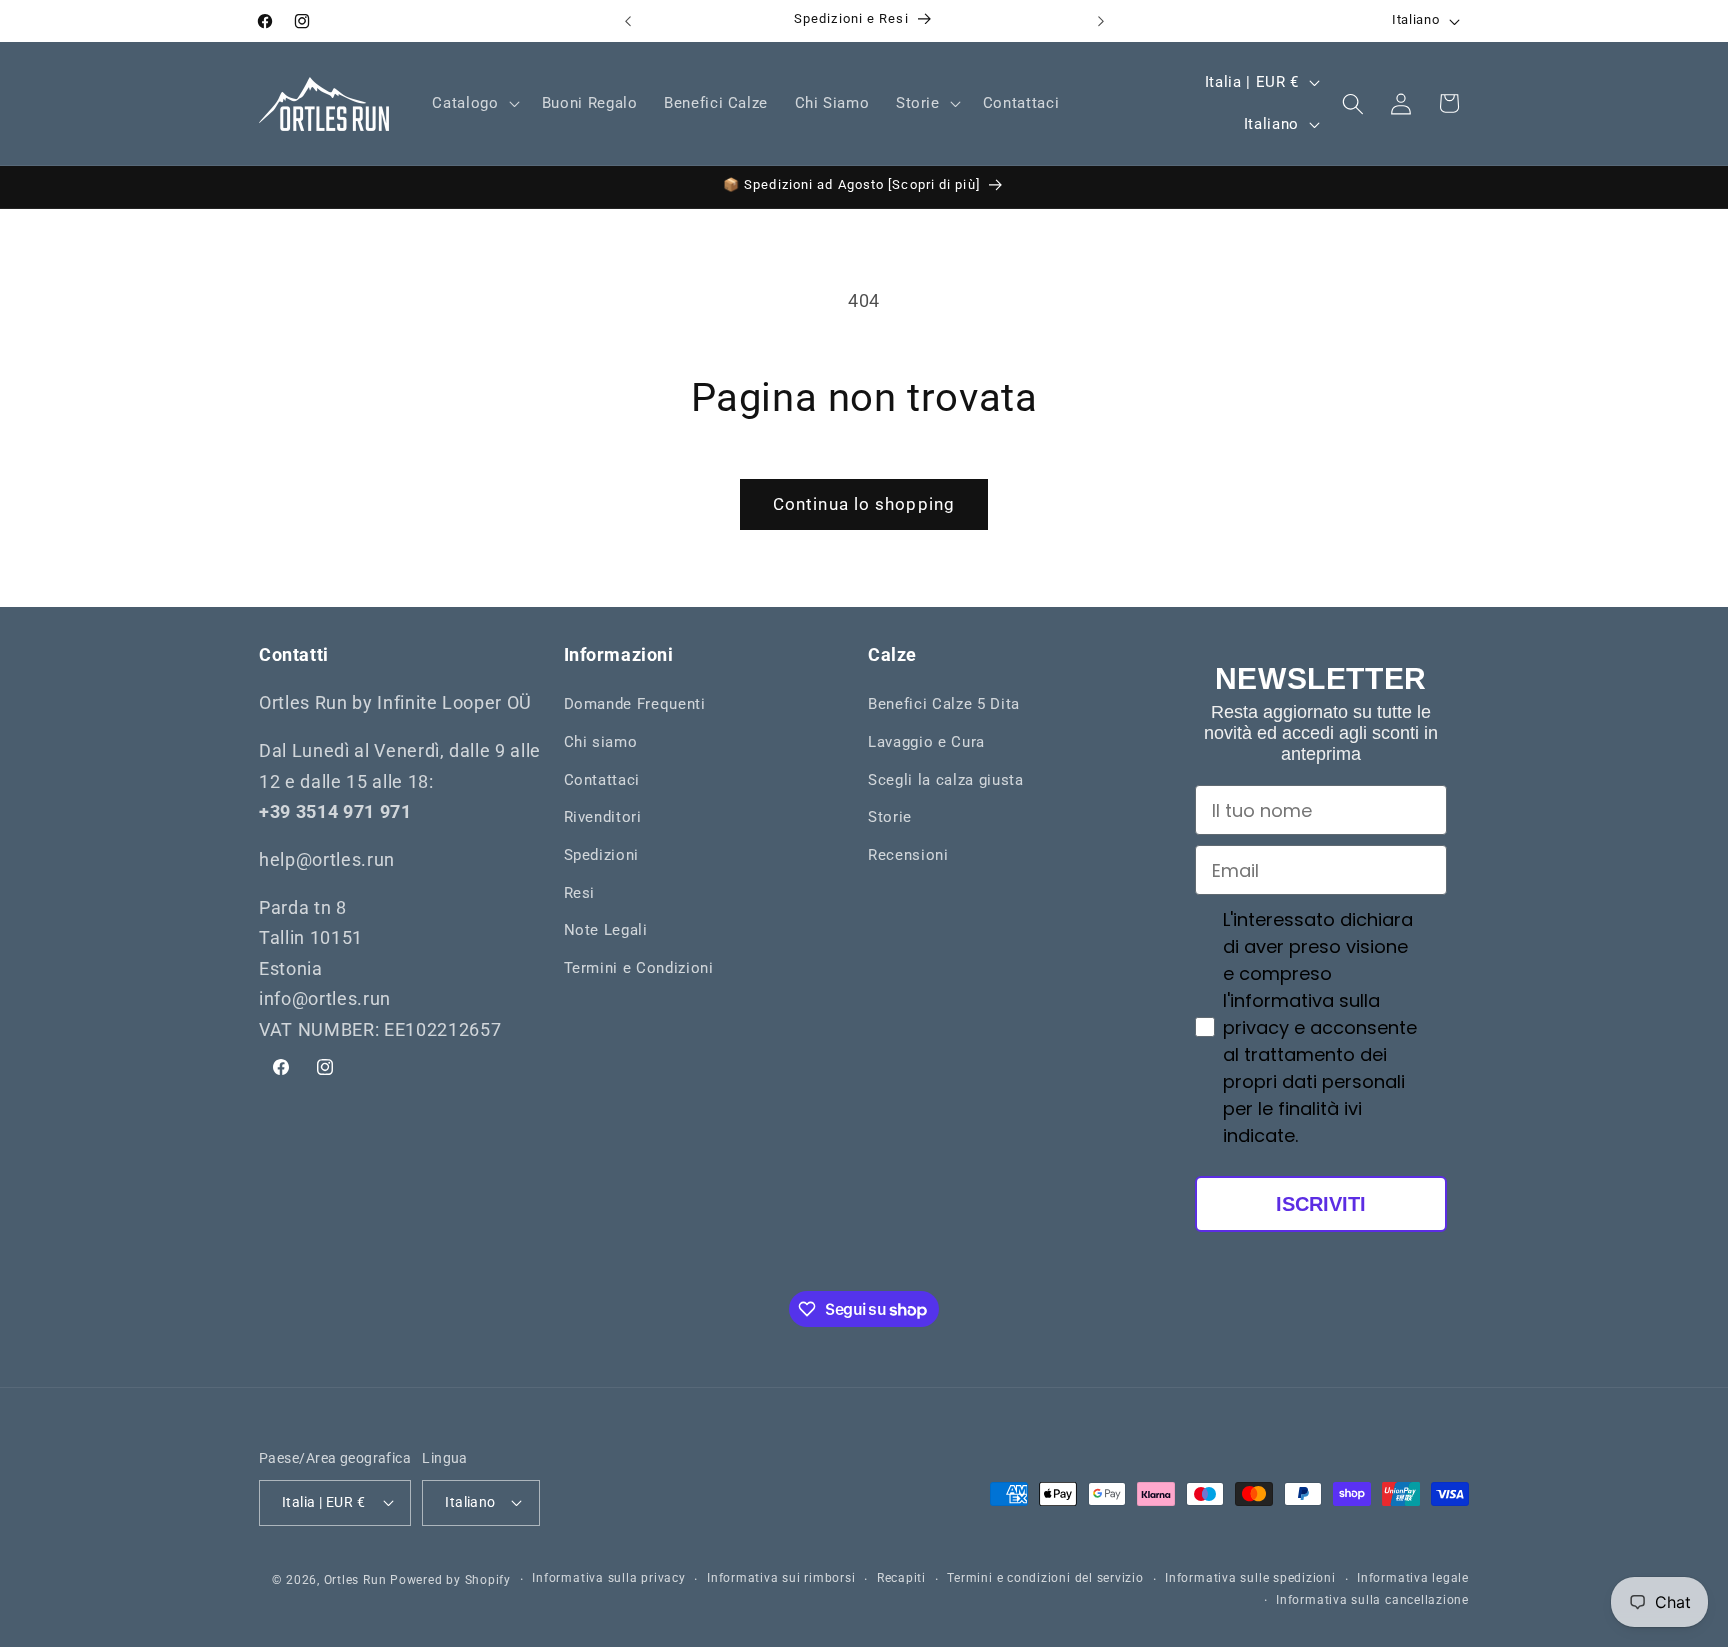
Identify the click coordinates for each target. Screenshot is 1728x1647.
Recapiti (901, 1578)
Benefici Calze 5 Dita (944, 705)
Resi (580, 893)
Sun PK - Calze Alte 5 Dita (215, 1618)
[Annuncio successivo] (1101, 21)
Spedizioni (602, 855)
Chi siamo (601, 742)
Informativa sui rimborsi (781, 1578)
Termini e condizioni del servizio (1045, 1578)
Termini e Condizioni (639, 968)
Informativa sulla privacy (608, 1578)
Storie (890, 817)
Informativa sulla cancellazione (1372, 1599)
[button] (473, 104)
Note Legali (606, 930)
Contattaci (602, 780)
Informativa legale (1413, 1578)
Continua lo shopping (864, 504)
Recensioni (908, 855)
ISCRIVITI (1321, 1204)
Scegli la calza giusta (946, 780)
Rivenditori (603, 817)
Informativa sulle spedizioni (1250, 1578)
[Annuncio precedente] (628, 21)
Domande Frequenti (635, 705)
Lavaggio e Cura (926, 742)
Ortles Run (355, 1579)
